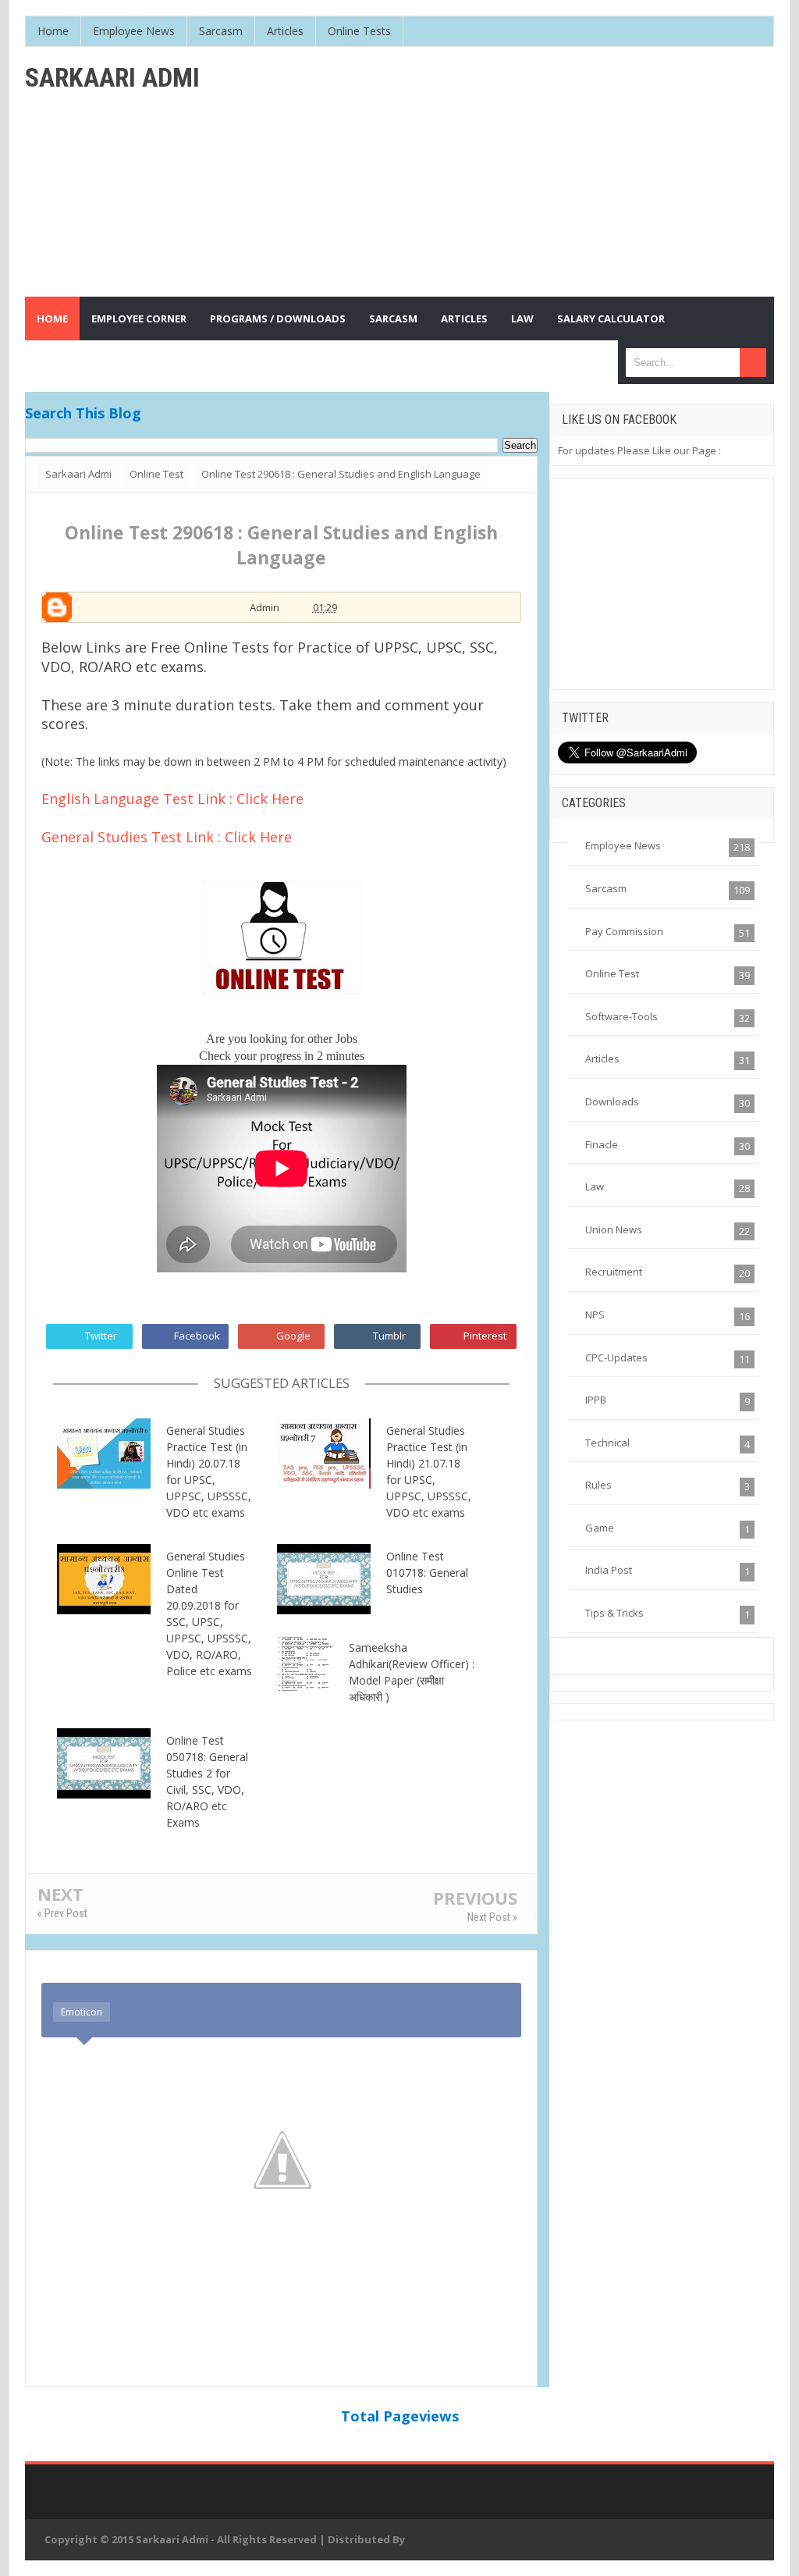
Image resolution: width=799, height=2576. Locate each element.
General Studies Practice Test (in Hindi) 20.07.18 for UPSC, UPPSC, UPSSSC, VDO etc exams (209, 1471)
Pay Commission (624, 931)
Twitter (101, 1336)
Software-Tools (621, 1016)
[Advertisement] (524, 172)
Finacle (602, 1144)
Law (595, 1187)
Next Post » (492, 1917)
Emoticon (82, 2012)
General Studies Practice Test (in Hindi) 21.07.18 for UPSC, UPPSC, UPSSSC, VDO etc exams (429, 1471)
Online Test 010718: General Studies (427, 1573)
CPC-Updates (616, 1357)
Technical (607, 1443)
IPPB (596, 1400)
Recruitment (614, 1272)
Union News (614, 1229)
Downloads (612, 1101)
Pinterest (485, 1336)
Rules (598, 1485)
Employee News (623, 845)
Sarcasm (606, 888)
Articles (602, 1059)
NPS (595, 1315)
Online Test (612, 973)
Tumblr (389, 1336)
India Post (609, 1570)
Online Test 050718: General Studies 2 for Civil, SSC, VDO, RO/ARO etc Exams (207, 1781)
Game (600, 1528)
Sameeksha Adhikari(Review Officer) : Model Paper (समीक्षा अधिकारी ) (412, 1672)
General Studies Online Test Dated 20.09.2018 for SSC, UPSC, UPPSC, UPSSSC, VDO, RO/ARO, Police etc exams (209, 1614)
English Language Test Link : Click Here (172, 799)
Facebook (197, 1336)
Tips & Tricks (614, 1613)
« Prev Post (62, 1913)
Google (293, 1336)
